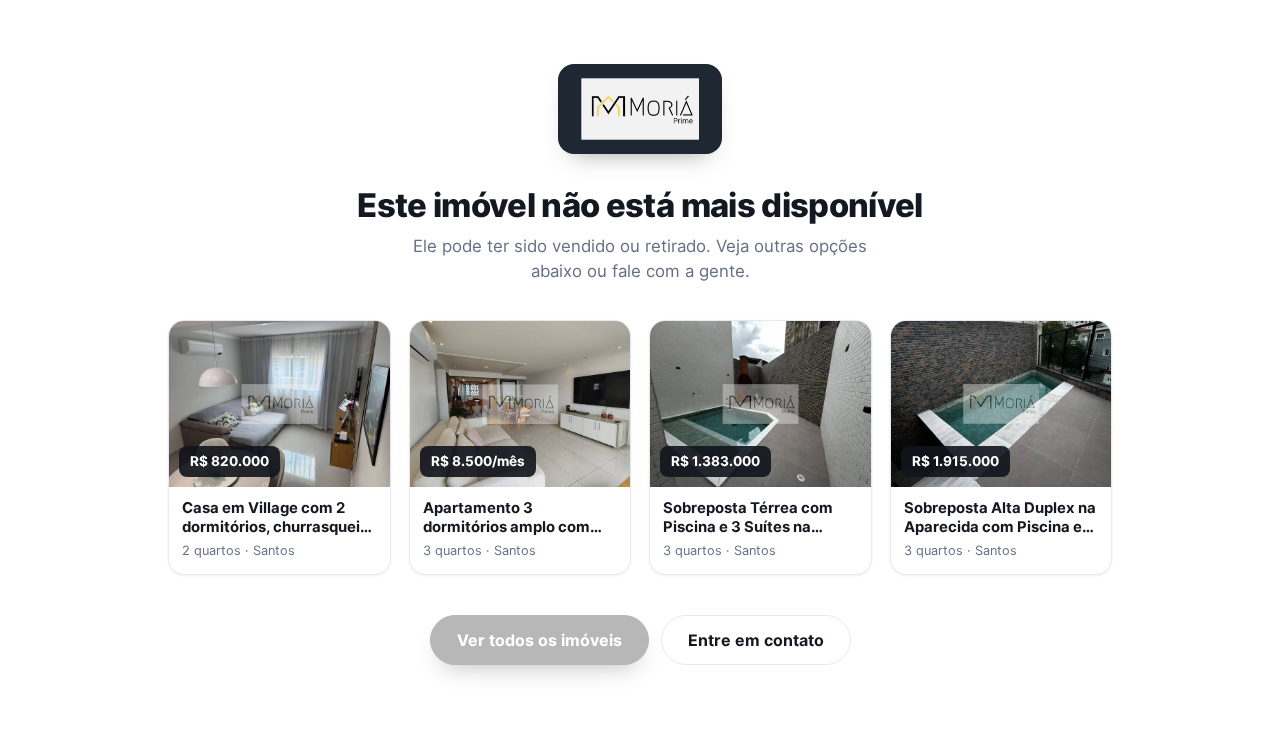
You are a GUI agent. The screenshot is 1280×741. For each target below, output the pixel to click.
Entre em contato (756, 640)
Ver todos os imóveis (539, 640)
